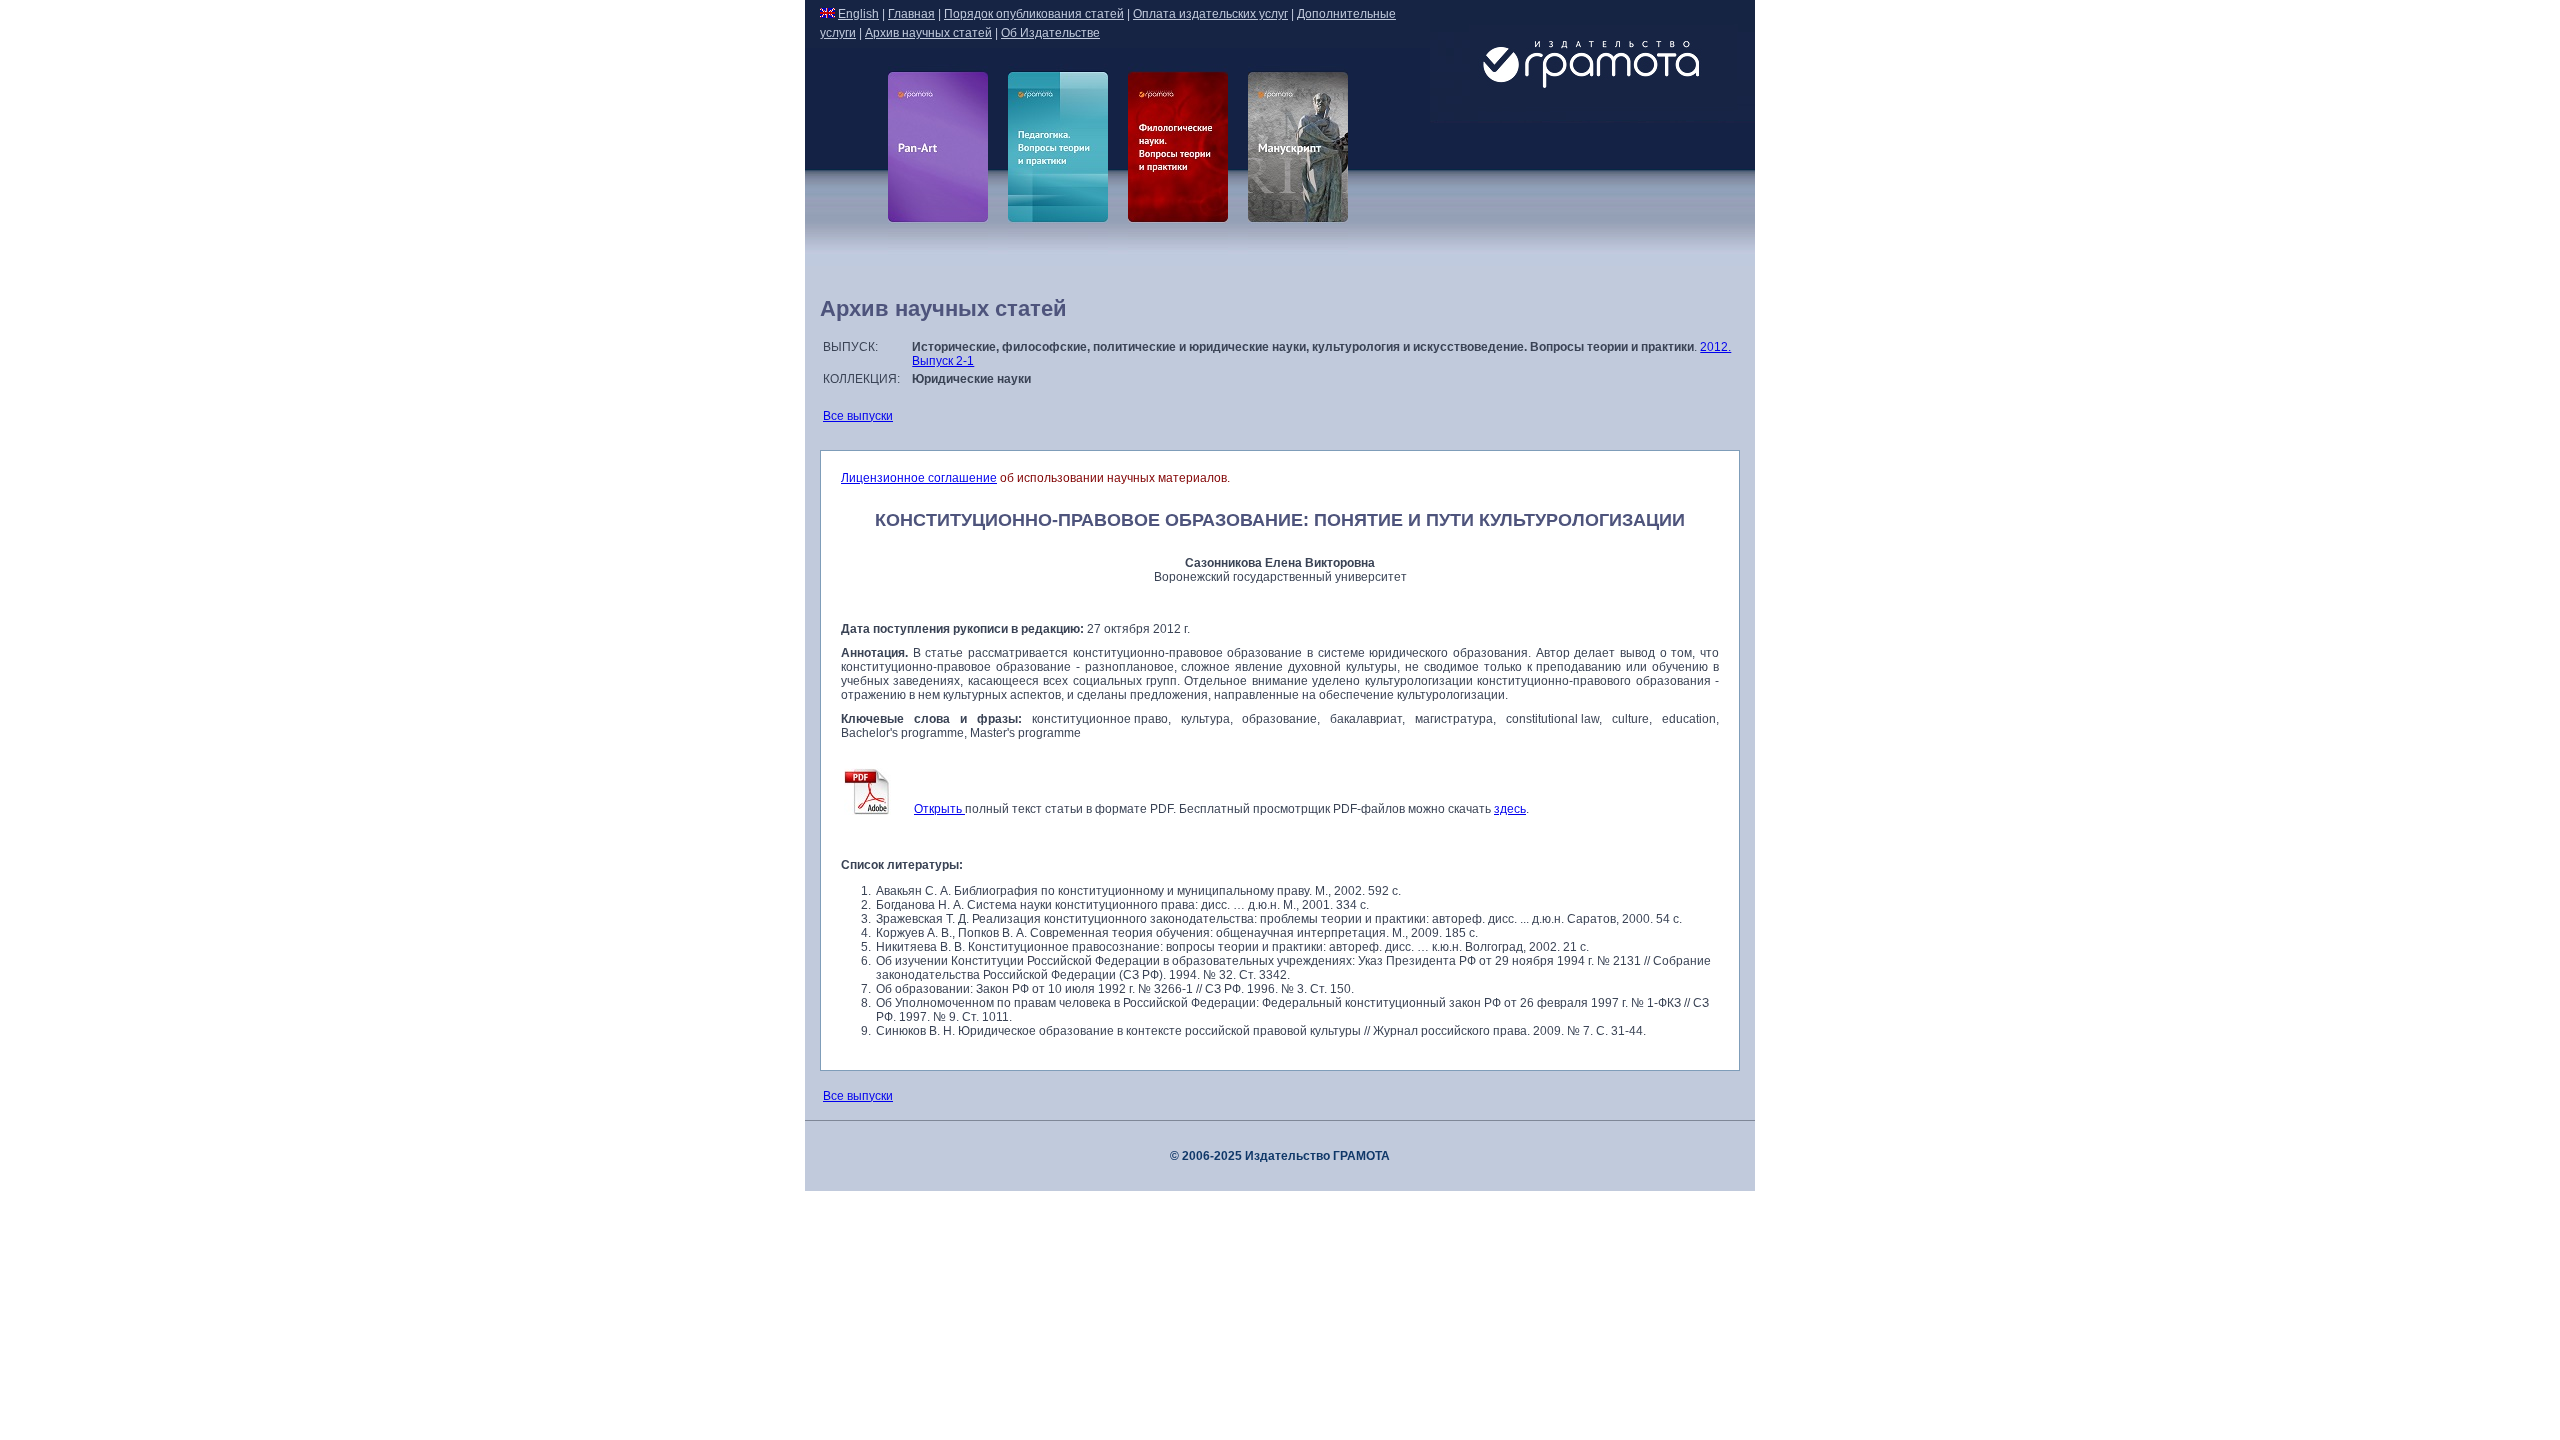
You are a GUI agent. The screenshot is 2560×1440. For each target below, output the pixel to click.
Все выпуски (858, 416)
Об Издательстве (1050, 33)
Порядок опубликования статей (1034, 14)
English (858, 14)
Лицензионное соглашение (919, 478)
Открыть (939, 809)
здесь (1510, 809)
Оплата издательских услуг (1210, 14)
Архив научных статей (928, 33)
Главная (911, 14)
